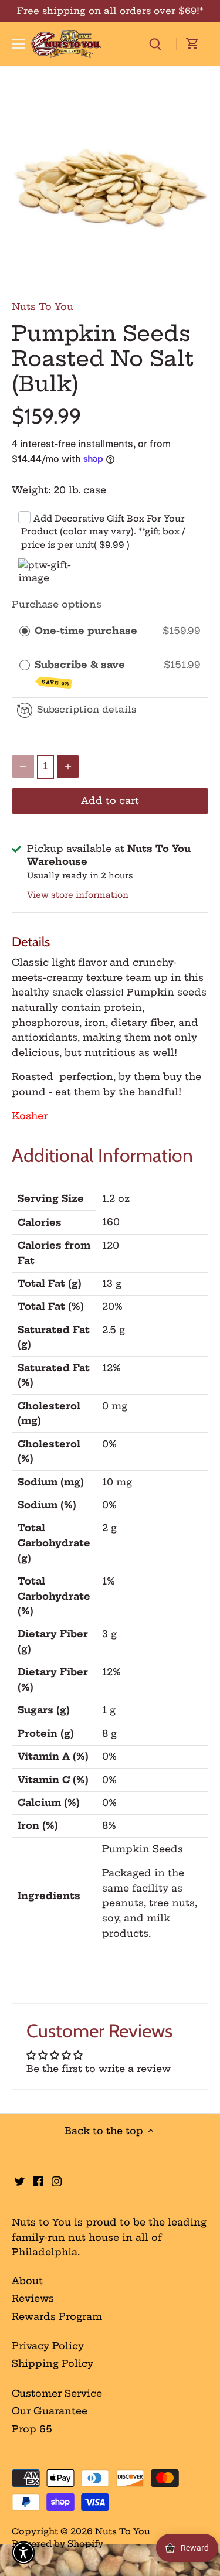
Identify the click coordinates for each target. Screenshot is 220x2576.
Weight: (31, 490)
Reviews (33, 2298)
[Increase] (68, 766)
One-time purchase (86, 631)
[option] (110, 187)
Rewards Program (57, 2316)
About (27, 2281)
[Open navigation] (18, 44)
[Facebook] (38, 2180)
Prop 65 (32, 2429)
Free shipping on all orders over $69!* (110, 11)
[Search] (155, 44)
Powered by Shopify (57, 2544)
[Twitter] (20, 2180)
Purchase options (57, 604)
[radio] (25, 631)
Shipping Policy (53, 2363)
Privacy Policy (48, 2346)
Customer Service (57, 2393)
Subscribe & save (81, 673)
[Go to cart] (192, 44)
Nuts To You (43, 306)
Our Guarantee (50, 2411)
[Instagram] (57, 2180)
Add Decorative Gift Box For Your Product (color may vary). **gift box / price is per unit (103, 532)
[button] (23, 2553)
